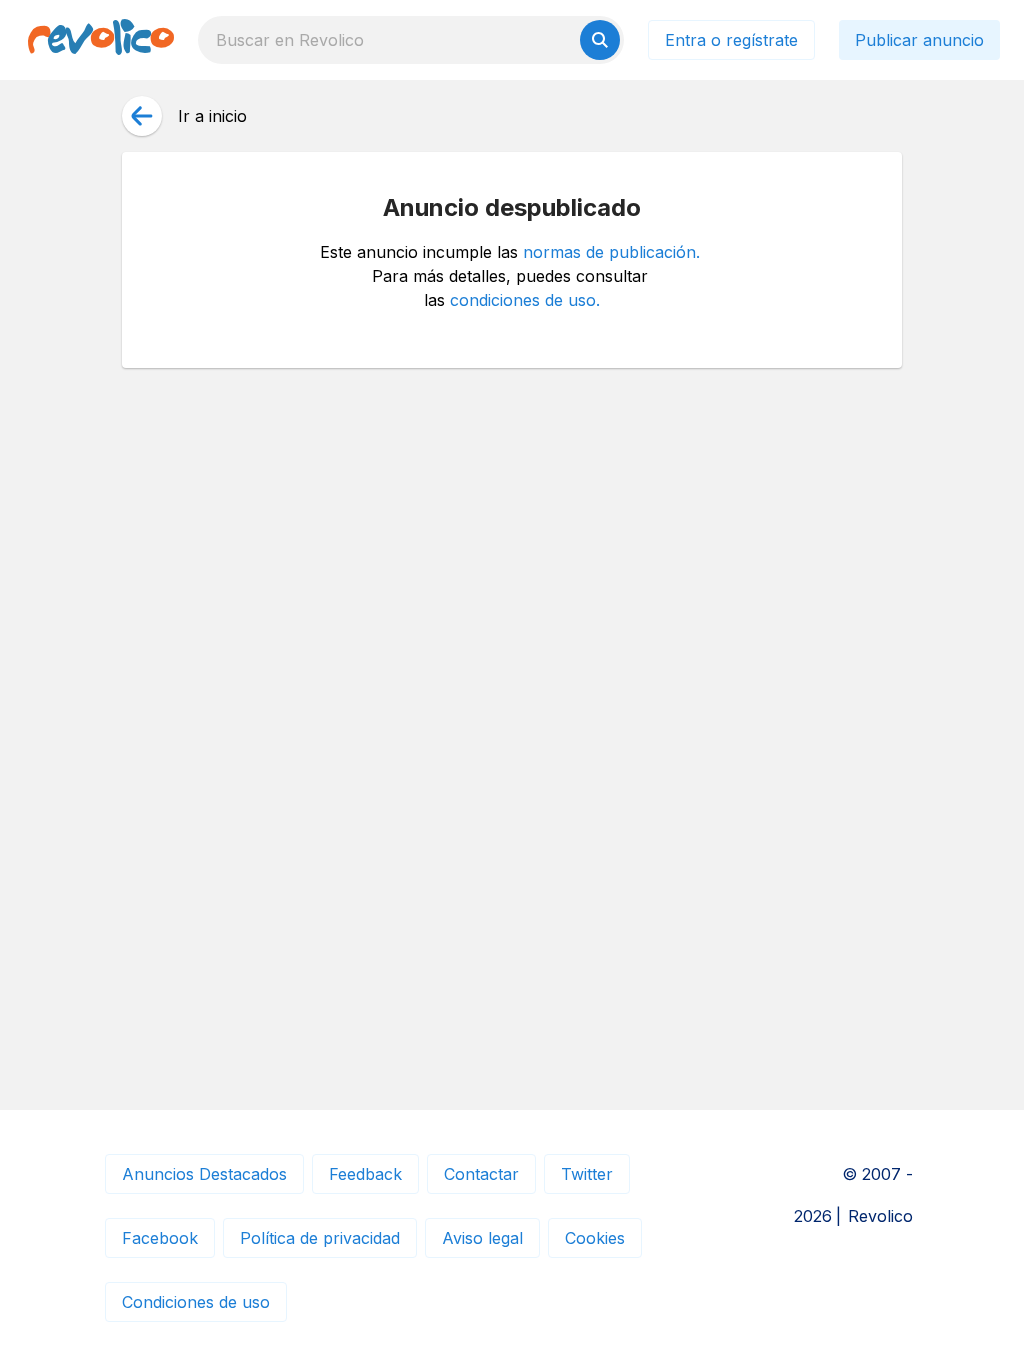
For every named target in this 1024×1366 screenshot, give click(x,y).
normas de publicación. (611, 252)
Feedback (365, 1174)
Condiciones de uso (196, 1302)
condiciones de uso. (525, 300)
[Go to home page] (101, 40)
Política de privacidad (320, 1238)
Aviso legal (482, 1238)
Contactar (481, 1174)
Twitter (587, 1174)
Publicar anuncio (919, 40)
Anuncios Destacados (204, 1174)
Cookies (595, 1238)
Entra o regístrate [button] (731, 40)
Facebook (160, 1238)
